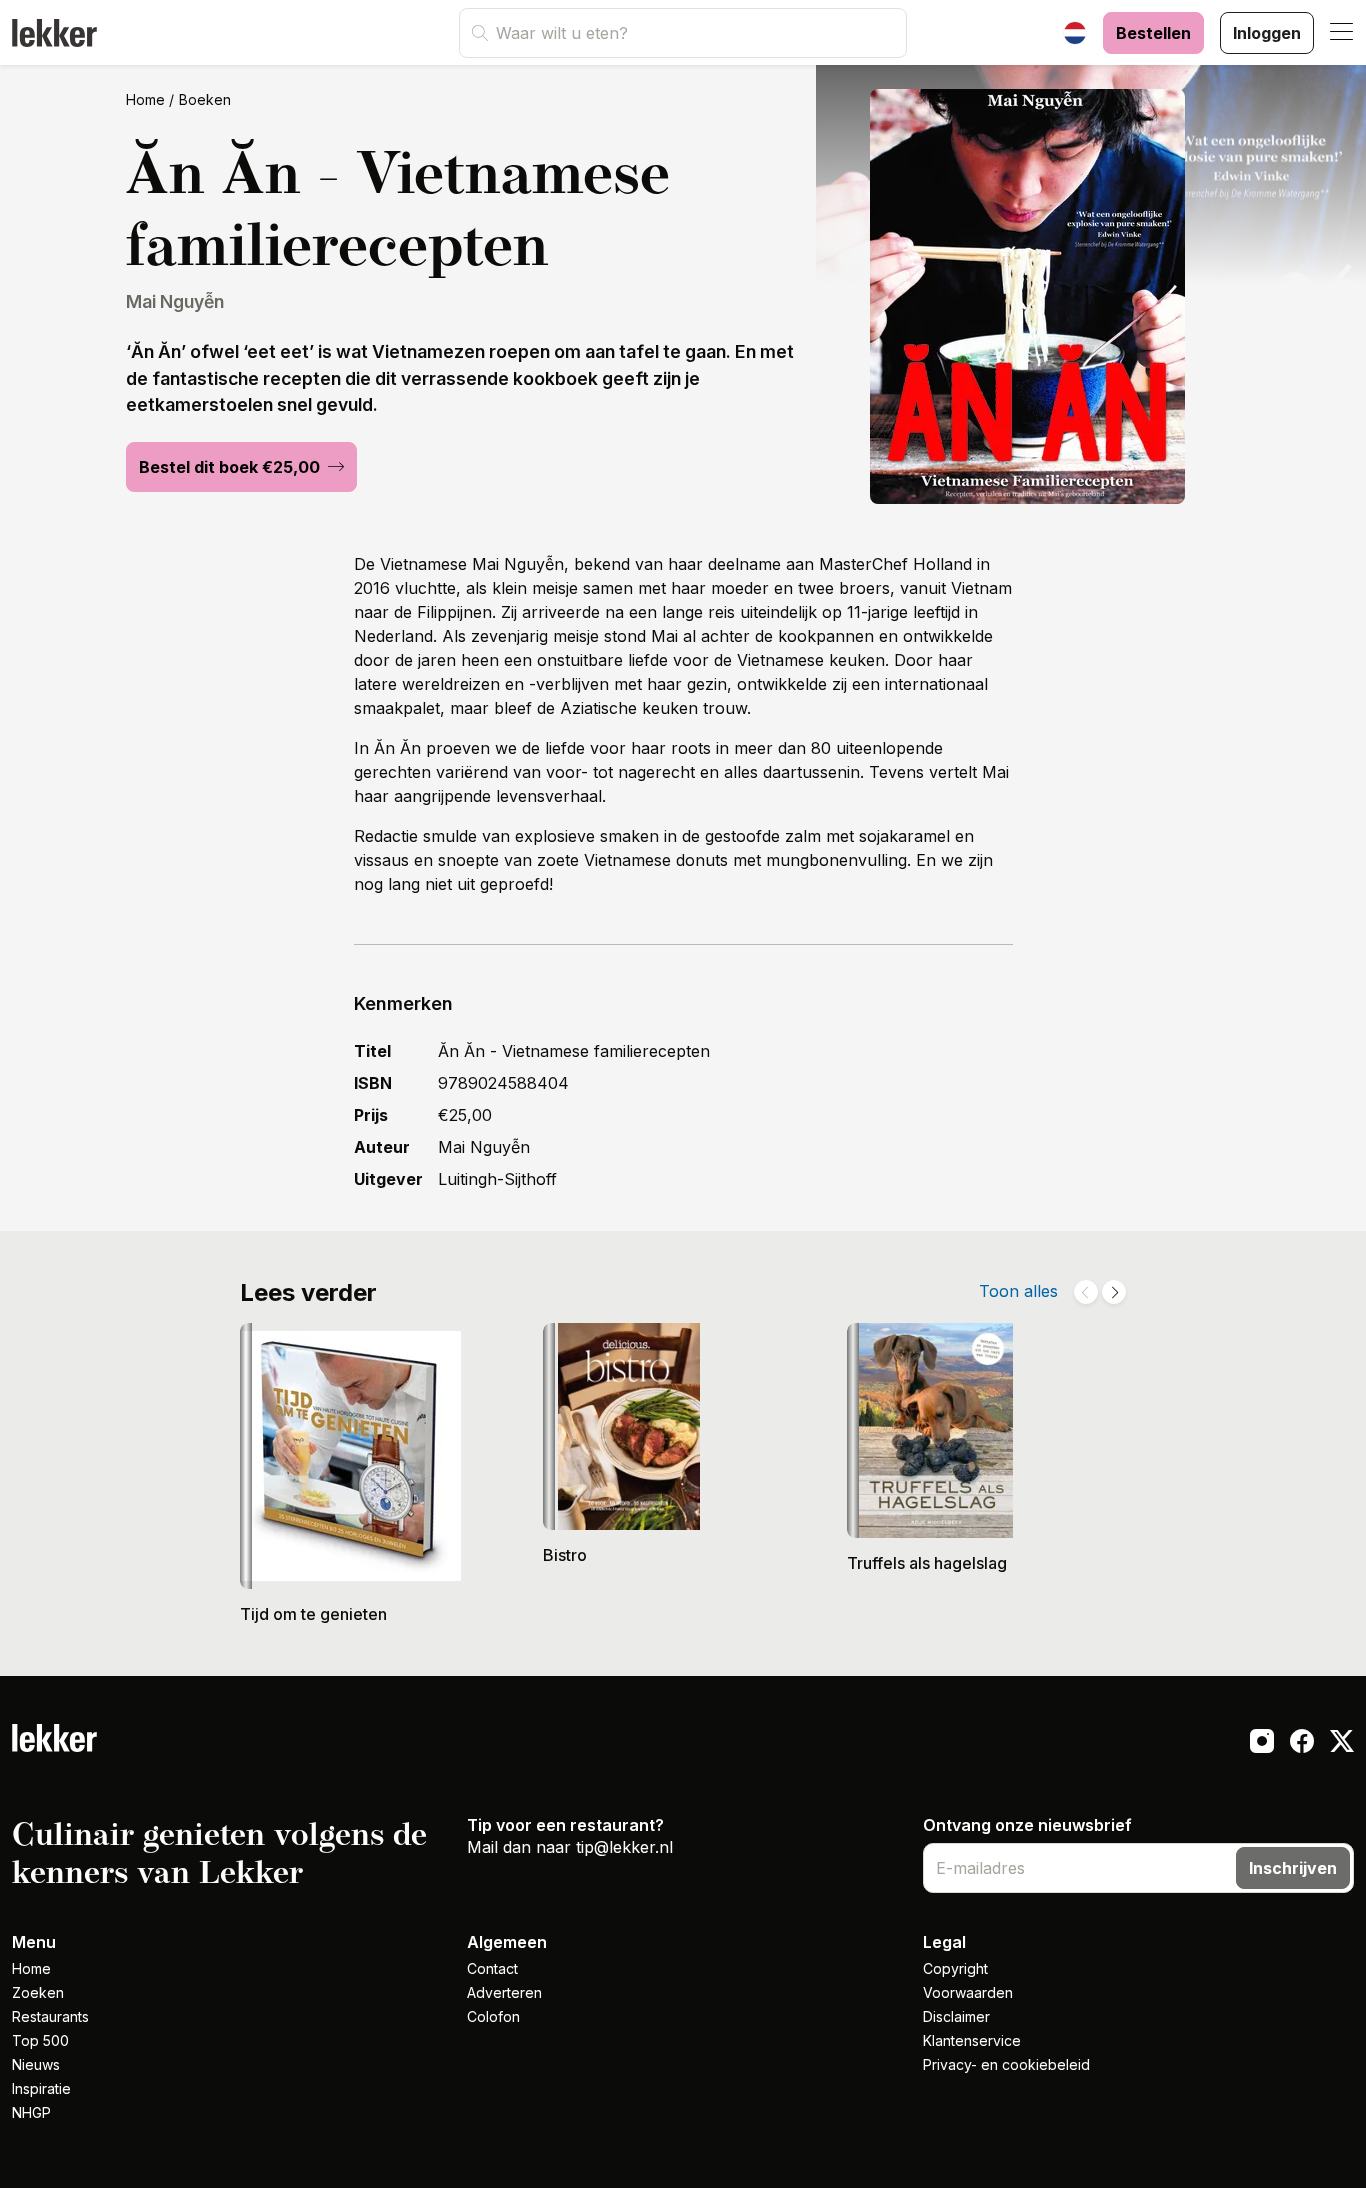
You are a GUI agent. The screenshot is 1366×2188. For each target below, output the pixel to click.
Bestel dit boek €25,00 (231, 467)
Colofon (493, 2016)
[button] (1342, 33)
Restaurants (50, 2016)
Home (145, 99)
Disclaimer (956, 2016)
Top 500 (40, 2040)
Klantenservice (972, 2040)
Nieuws (36, 2064)
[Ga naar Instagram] (1262, 1744)
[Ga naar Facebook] (1302, 1744)
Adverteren (504, 1992)
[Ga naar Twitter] (1342, 1744)
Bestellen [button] (1153, 33)
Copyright (955, 1968)
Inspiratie (41, 2088)
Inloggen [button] (1267, 33)
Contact (492, 1968)
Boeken (205, 99)
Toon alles (1018, 1291)
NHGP (31, 2112)
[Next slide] (1114, 1292)
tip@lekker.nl (624, 1847)
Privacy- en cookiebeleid (1006, 2064)
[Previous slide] (1086, 1292)
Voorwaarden (968, 1992)
